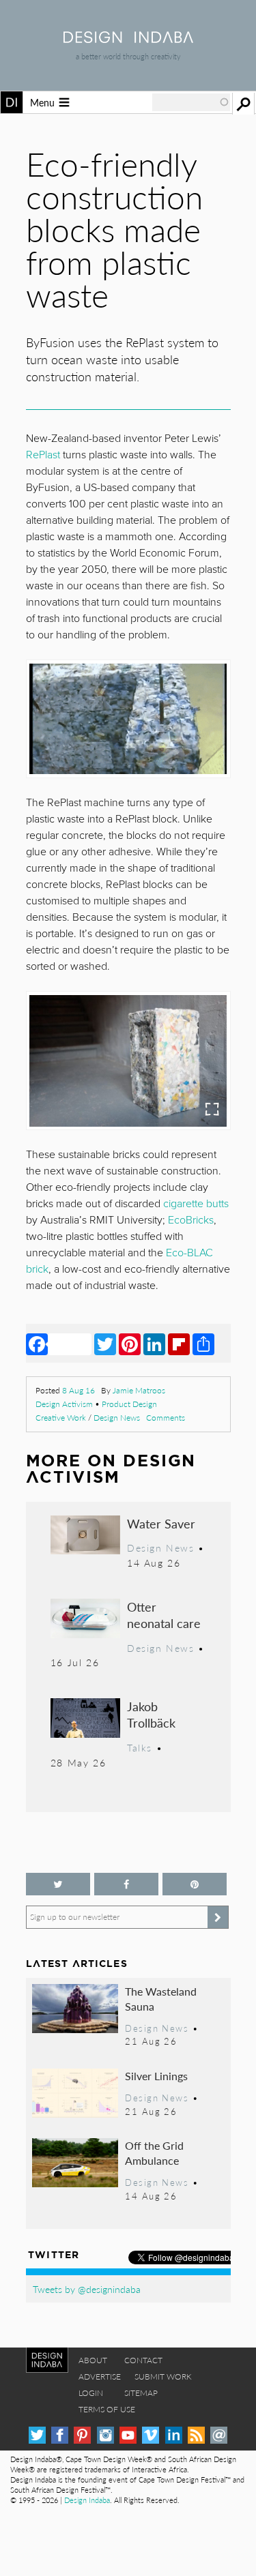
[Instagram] (105, 2435)
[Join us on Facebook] (126, 1884)
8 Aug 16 (79, 1390)
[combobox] (191, 102)
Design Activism (64, 1404)
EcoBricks (191, 1220)
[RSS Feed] (196, 2435)
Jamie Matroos (139, 1390)
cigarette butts (196, 1204)
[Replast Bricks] (128, 1061)
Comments (166, 1418)
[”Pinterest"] (195, 1884)
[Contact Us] (219, 2435)
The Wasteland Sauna (161, 1999)
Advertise (100, 2377)
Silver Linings (156, 2076)
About (93, 2360)
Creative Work (61, 1418)
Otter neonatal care (164, 1615)
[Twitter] (105, 1344)
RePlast (43, 455)
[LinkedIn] (154, 1344)
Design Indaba (87, 2500)
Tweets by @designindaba (87, 2289)
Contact (143, 2360)
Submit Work (163, 2377)
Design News (117, 1418)
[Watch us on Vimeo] (151, 2435)
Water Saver (161, 1523)
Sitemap (141, 2393)
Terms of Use (107, 2409)
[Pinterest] (130, 1344)
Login (91, 2393)
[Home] (128, 39)
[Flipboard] (179, 1344)
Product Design (129, 1404)
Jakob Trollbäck (151, 1714)
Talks (140, 1747)
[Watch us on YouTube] (128, 2435)
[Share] (203, 1344)
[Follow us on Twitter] (58, 1884)
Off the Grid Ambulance (154, 2153)
